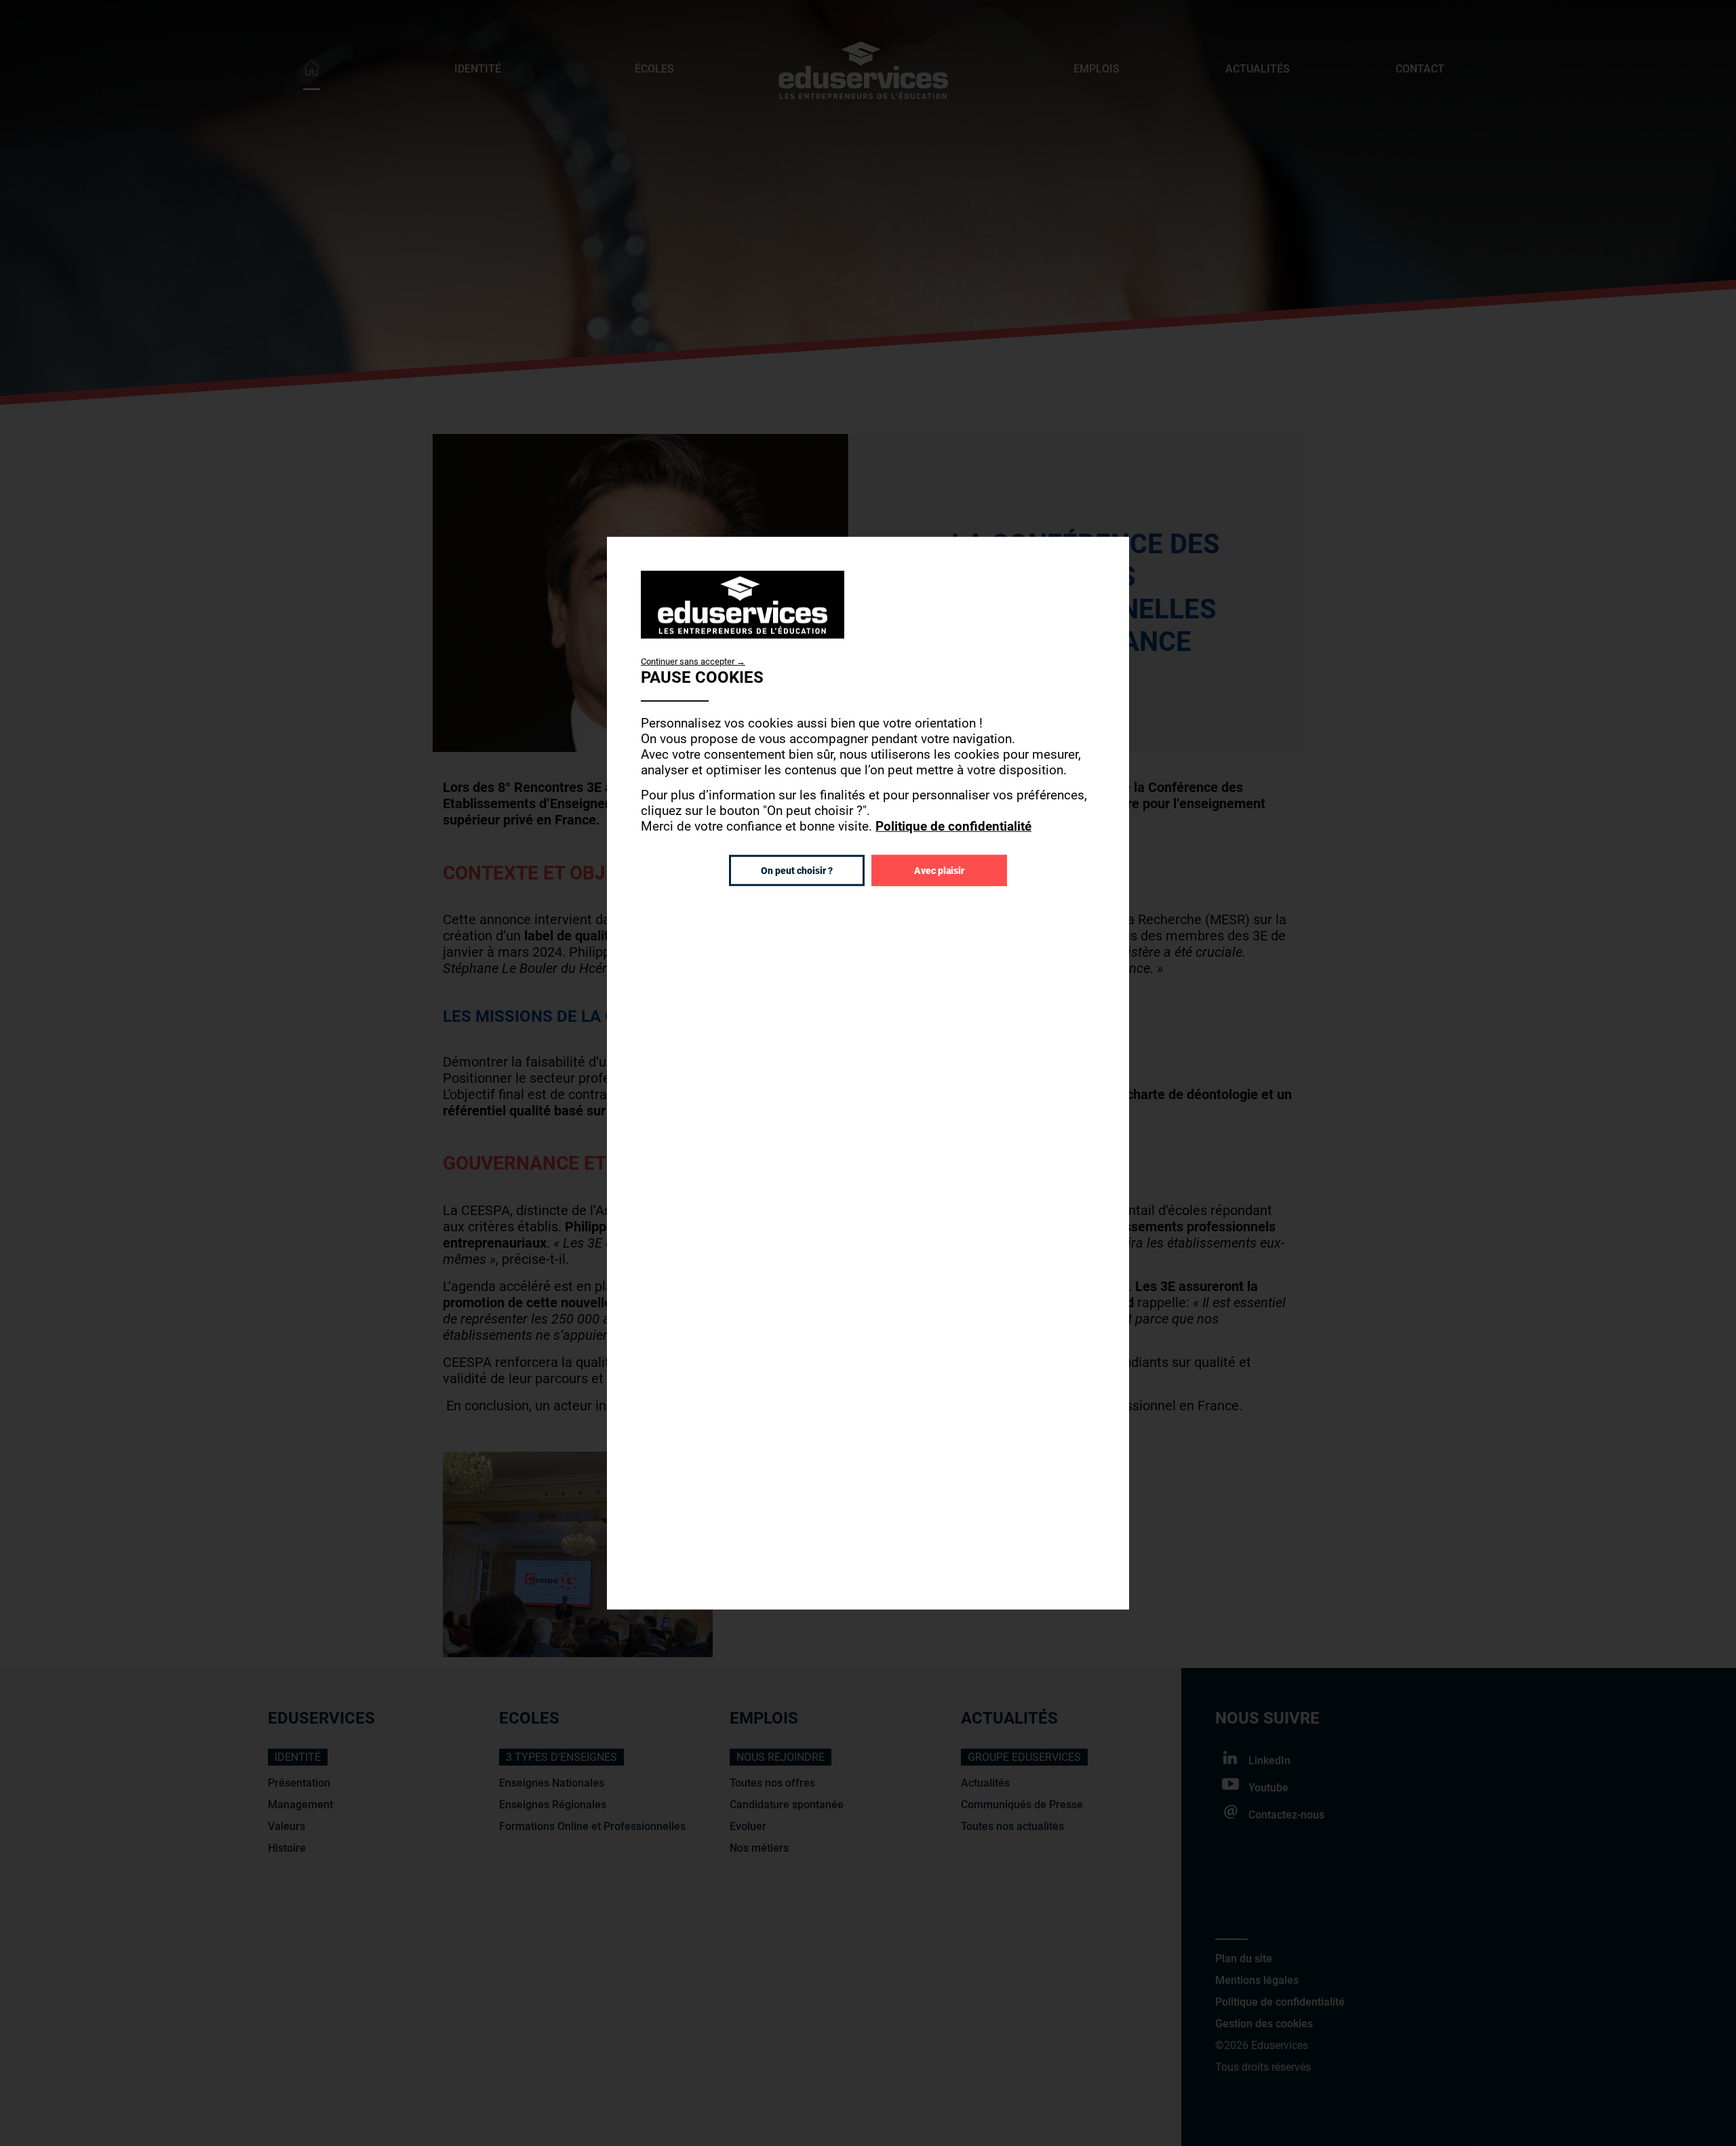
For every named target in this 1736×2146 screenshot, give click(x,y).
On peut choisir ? (797, 870)
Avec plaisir (939, 870)
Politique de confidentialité (953, 826)
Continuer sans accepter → (693, 661)
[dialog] (868, 1073)
